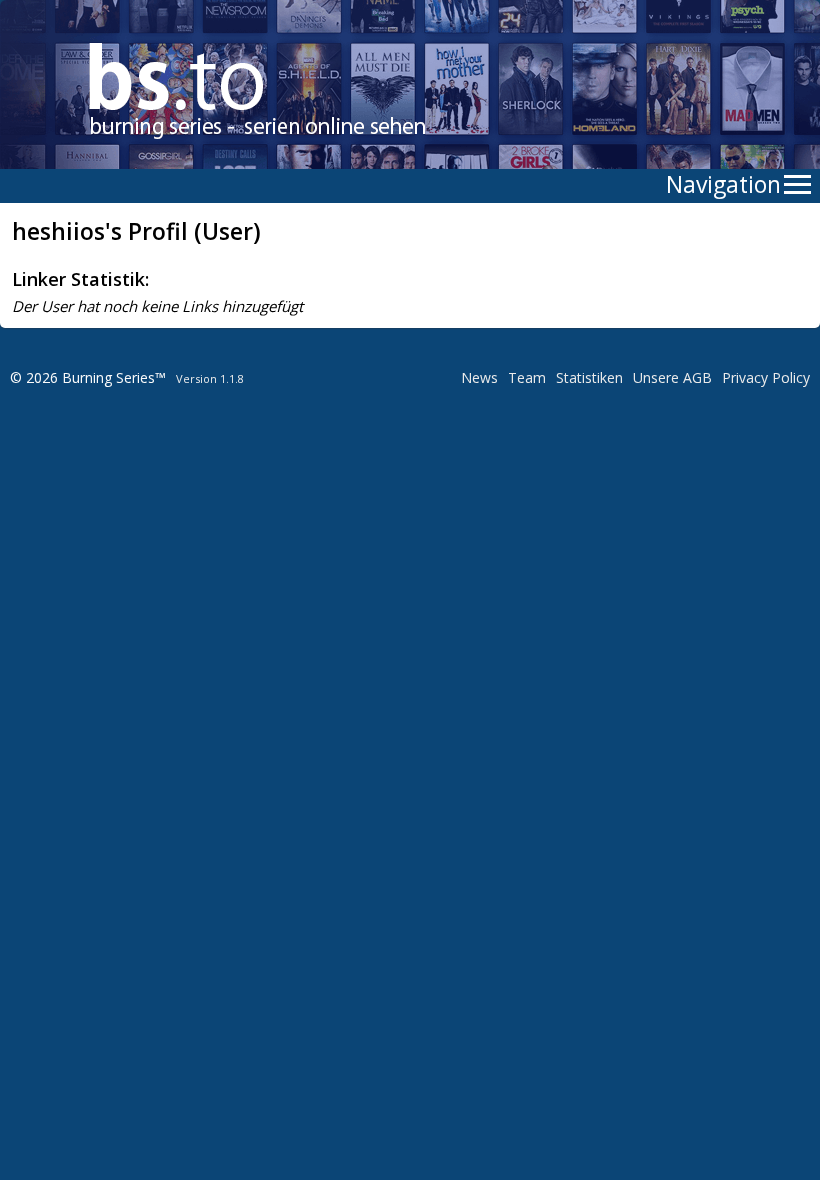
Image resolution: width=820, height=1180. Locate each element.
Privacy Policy (766, 377)
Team (527, 377)
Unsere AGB (672, 377)
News (479, 377)
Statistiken (589, 377)
